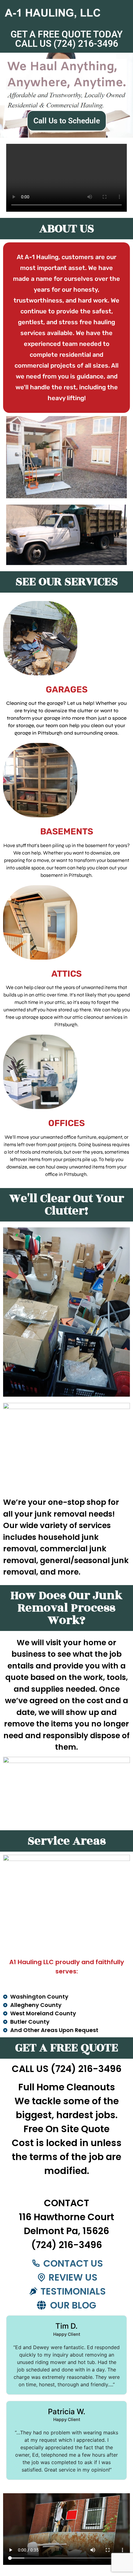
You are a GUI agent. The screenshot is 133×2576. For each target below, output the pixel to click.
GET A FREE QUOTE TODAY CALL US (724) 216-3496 (66, 39)
